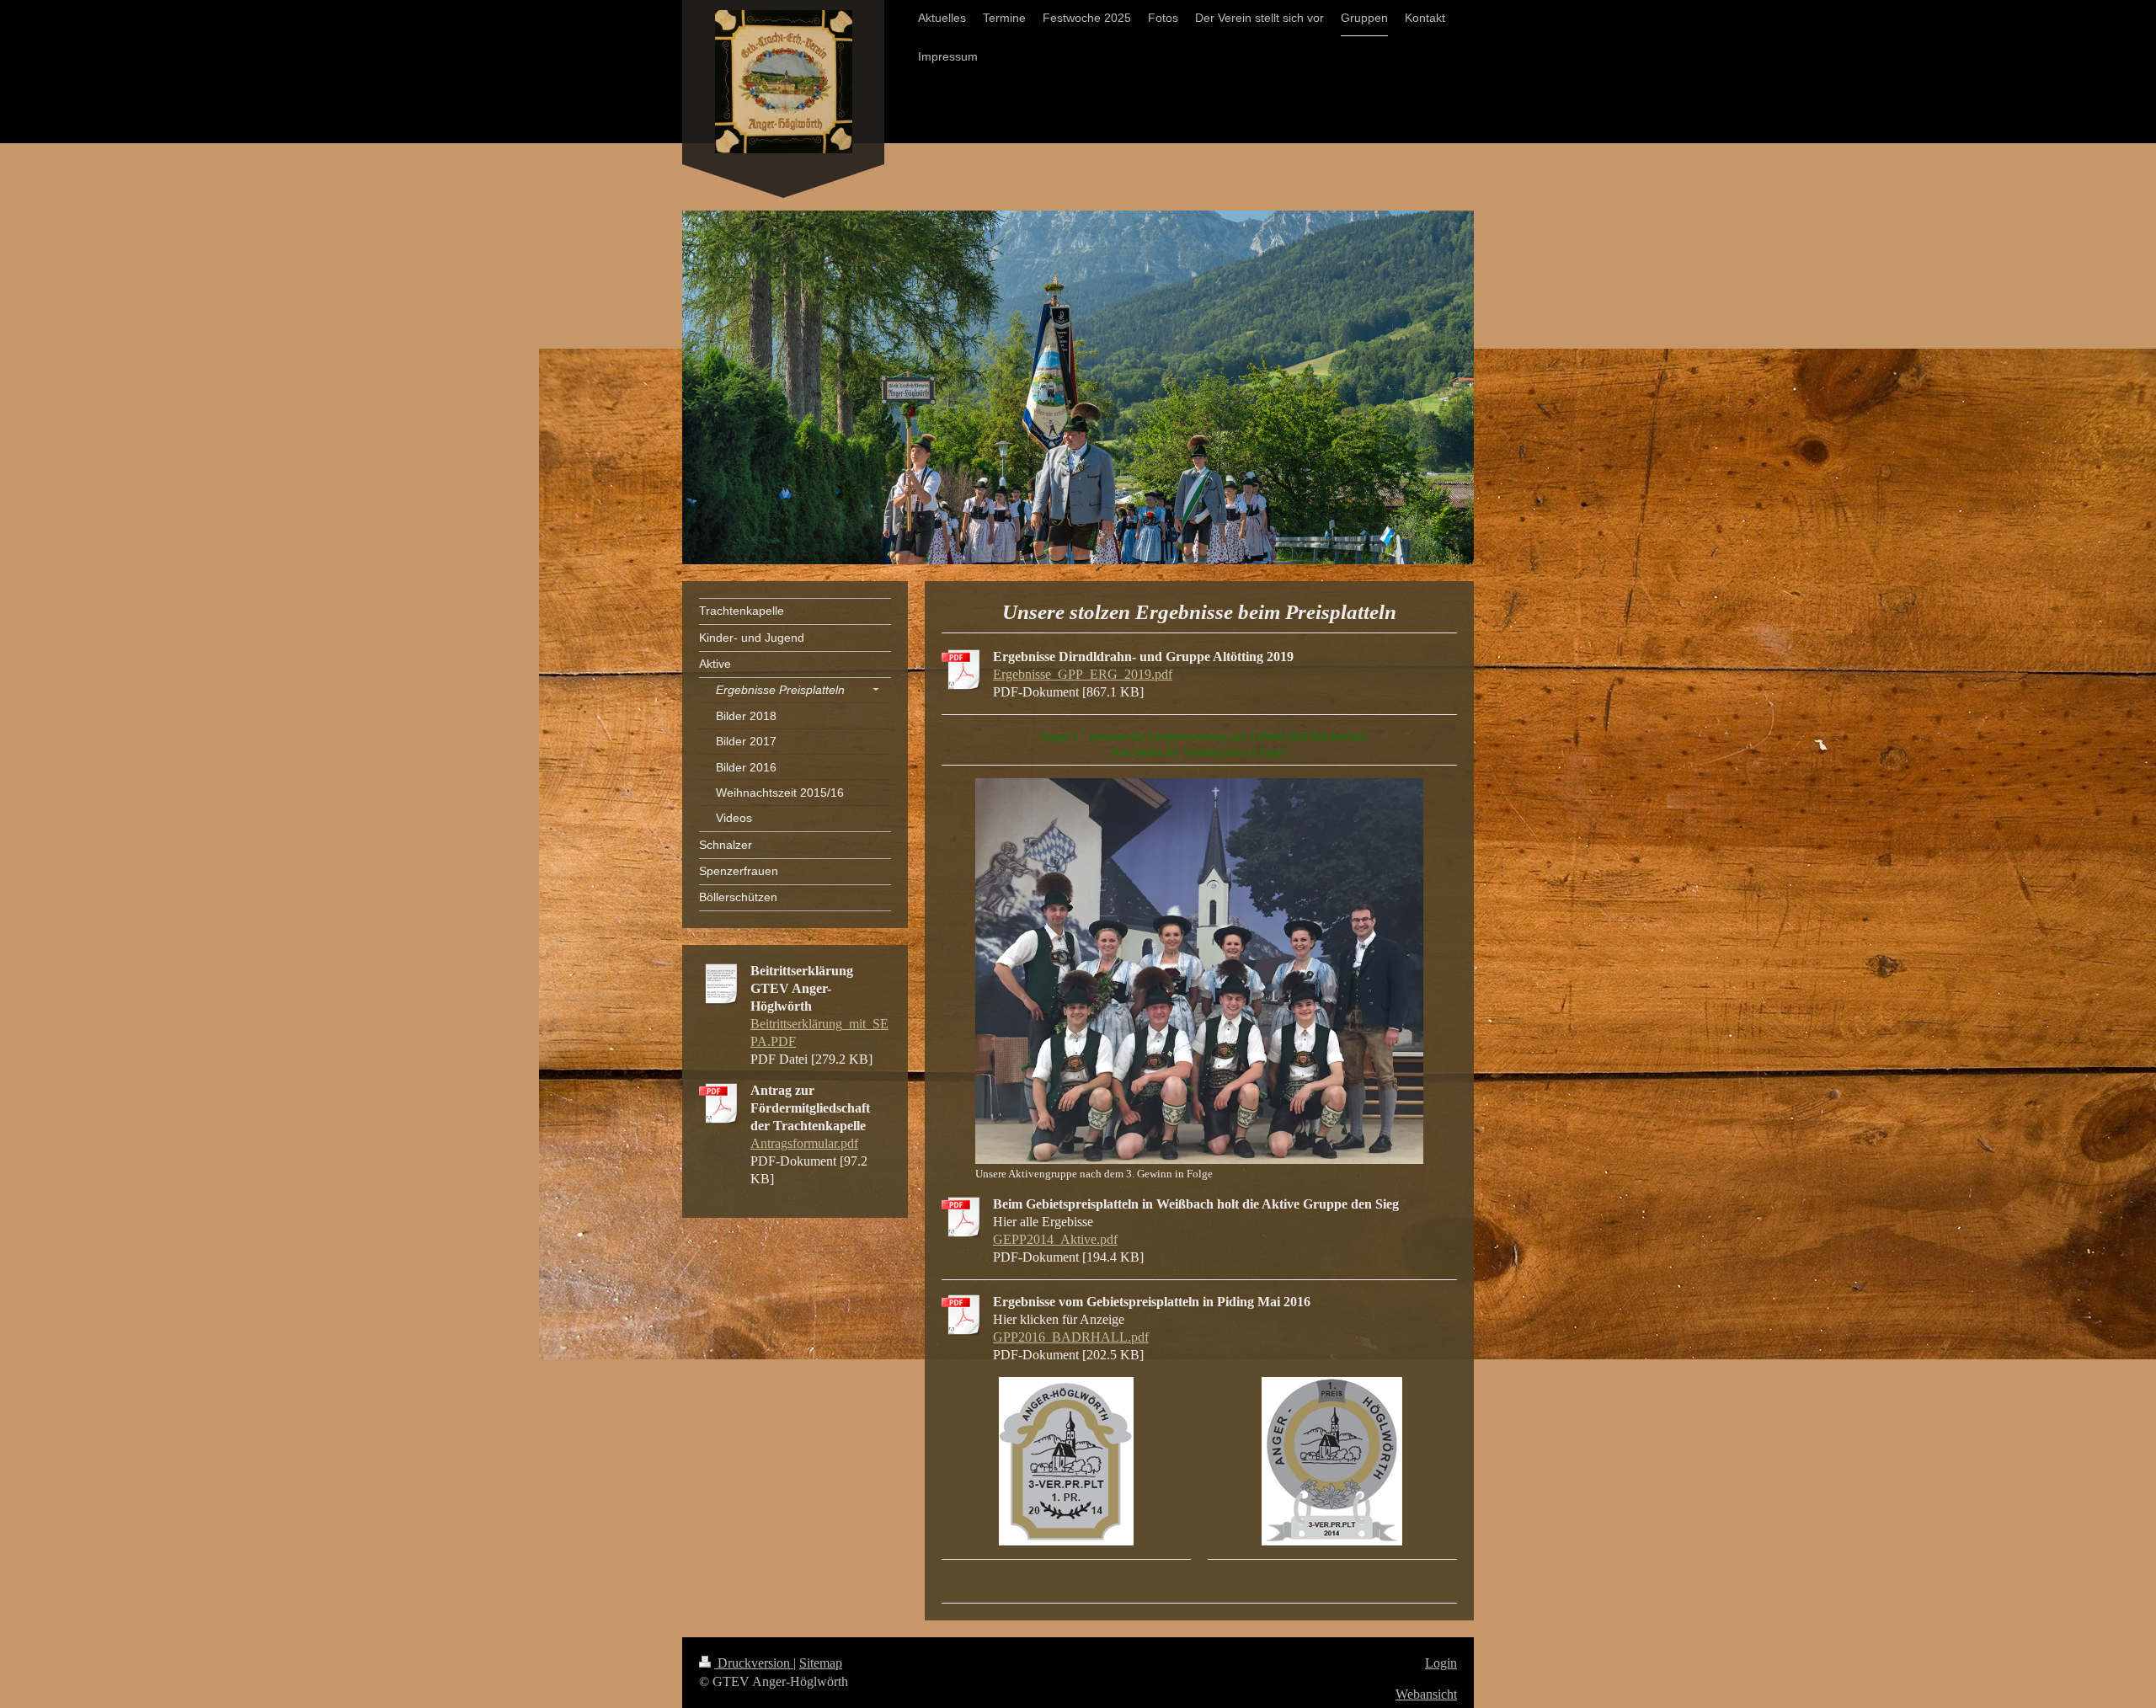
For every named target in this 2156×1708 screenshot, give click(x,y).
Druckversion (754, 1663)
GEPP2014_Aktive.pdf (1055, 1239)
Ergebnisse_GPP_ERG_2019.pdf (1083, 674)
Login (1441, 1663)
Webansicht (1426, 1694)
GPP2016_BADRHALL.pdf (1071, 1337)
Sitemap (821, 1663)
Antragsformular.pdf (804, 1143)
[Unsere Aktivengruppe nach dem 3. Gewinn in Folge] (1199, 971)
